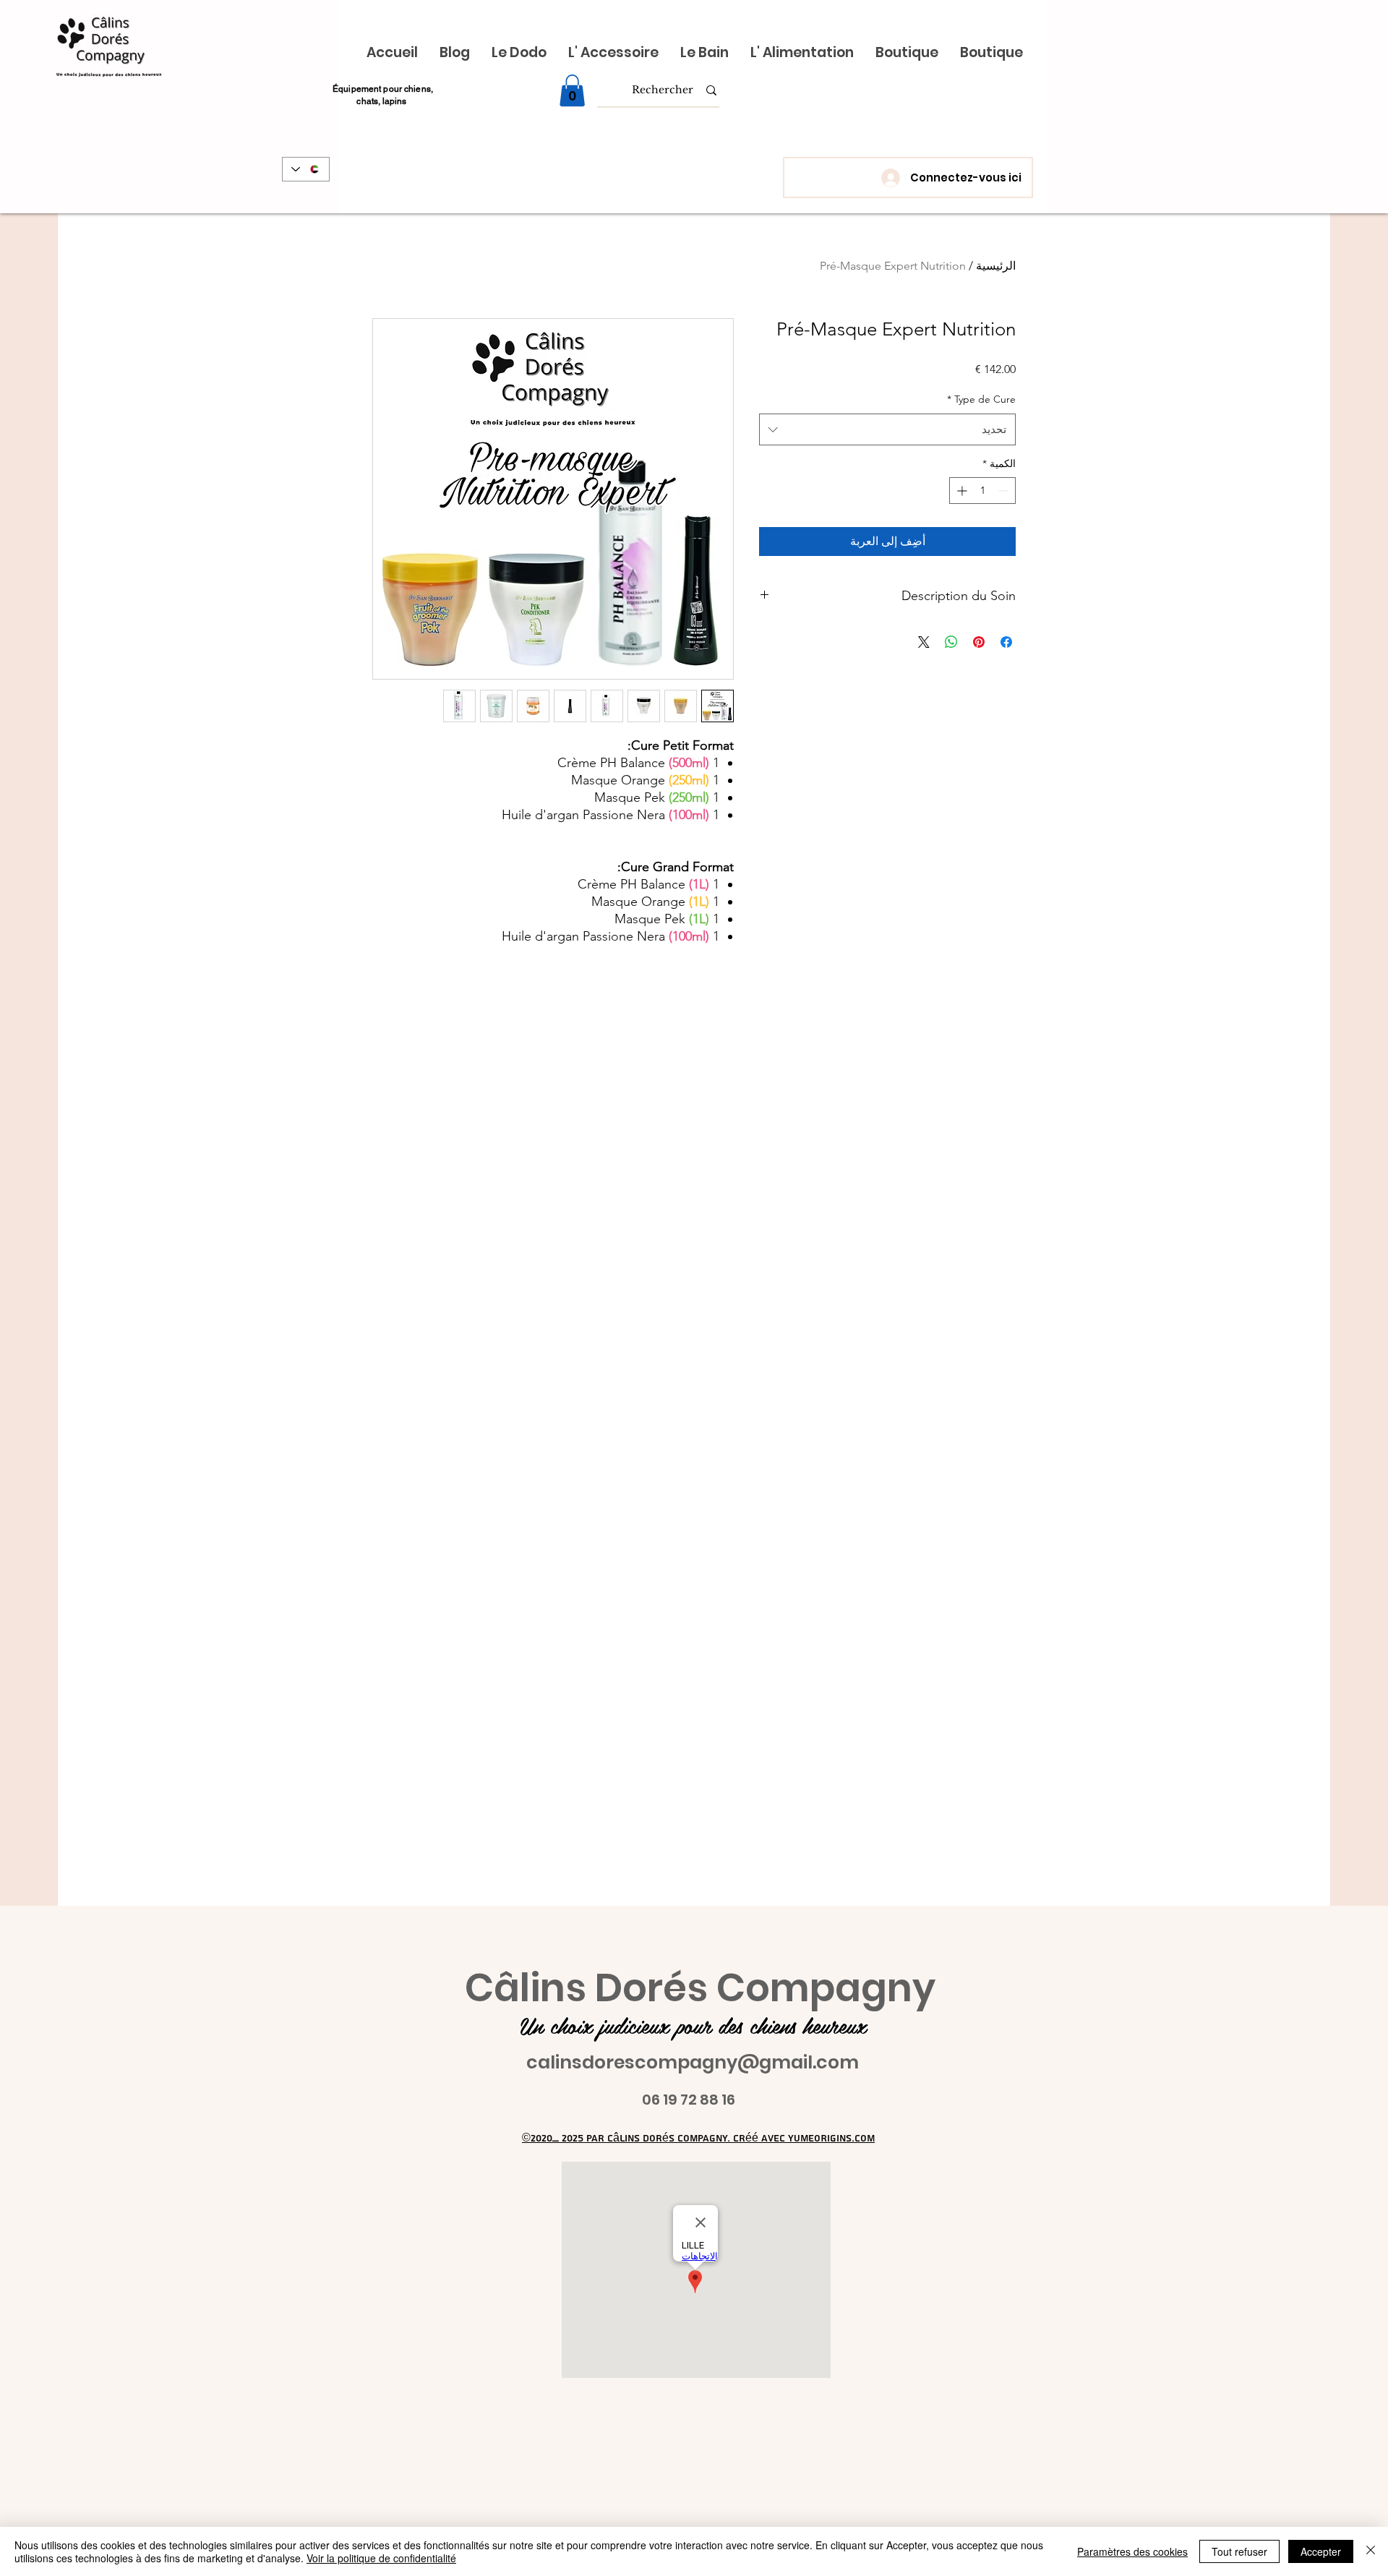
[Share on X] (924, 642)
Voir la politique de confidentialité (381, 2558)
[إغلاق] (1371, 2551)
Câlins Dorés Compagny (700, 1988)
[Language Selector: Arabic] (306, 169)
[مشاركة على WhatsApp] (951, 642)
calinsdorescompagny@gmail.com (693, 2062)
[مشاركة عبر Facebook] (1006, 642)
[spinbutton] (982, 491)
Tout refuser (1239, 2551)
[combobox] (887, 429)
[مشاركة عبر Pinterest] (979, 642)
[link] (572, 90)
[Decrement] (1004, 491)
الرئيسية (996, 266)
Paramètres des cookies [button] (1132, 2551)
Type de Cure (981, 399)
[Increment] (960, 491)
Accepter (1321, 2551)
